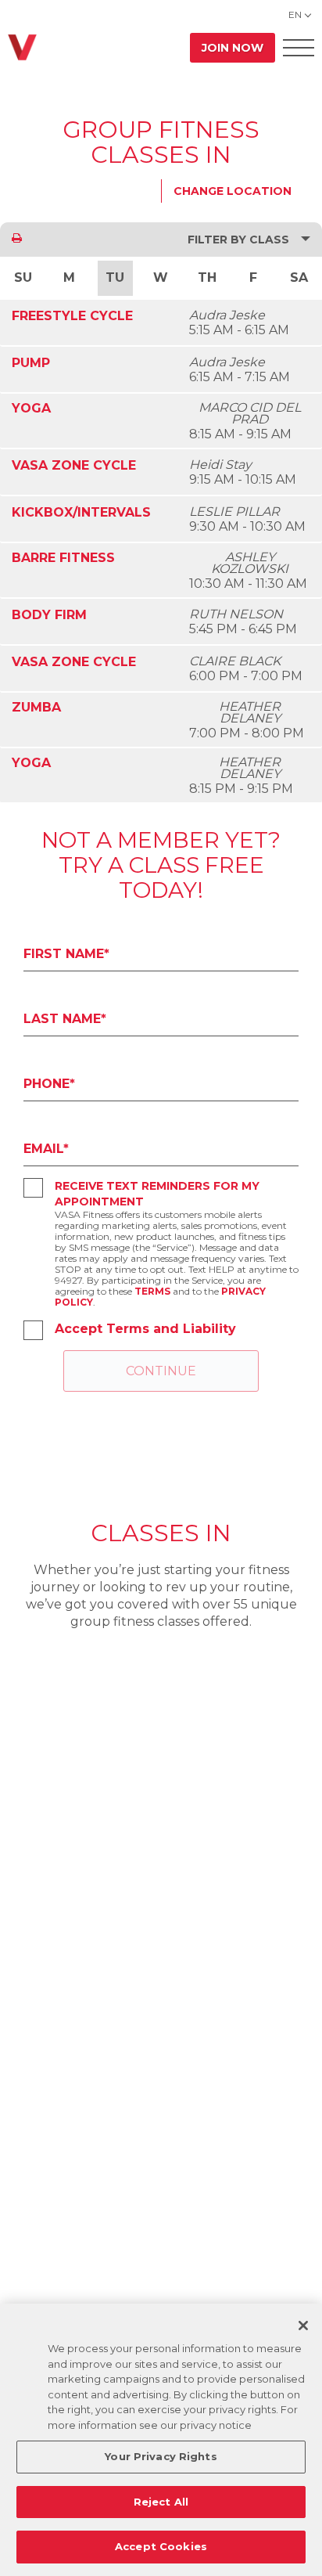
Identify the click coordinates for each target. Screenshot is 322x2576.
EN (295, 14)
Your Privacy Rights (161, 2456)
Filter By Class (238, 240)
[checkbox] (33, 1188)
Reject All (161, 2502)
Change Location (233, 191)
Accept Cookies (161, 2546)
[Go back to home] (22, 47)
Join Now (233, 48)
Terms (152, 1291)
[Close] (303, 2326)
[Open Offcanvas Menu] (299, 47)
